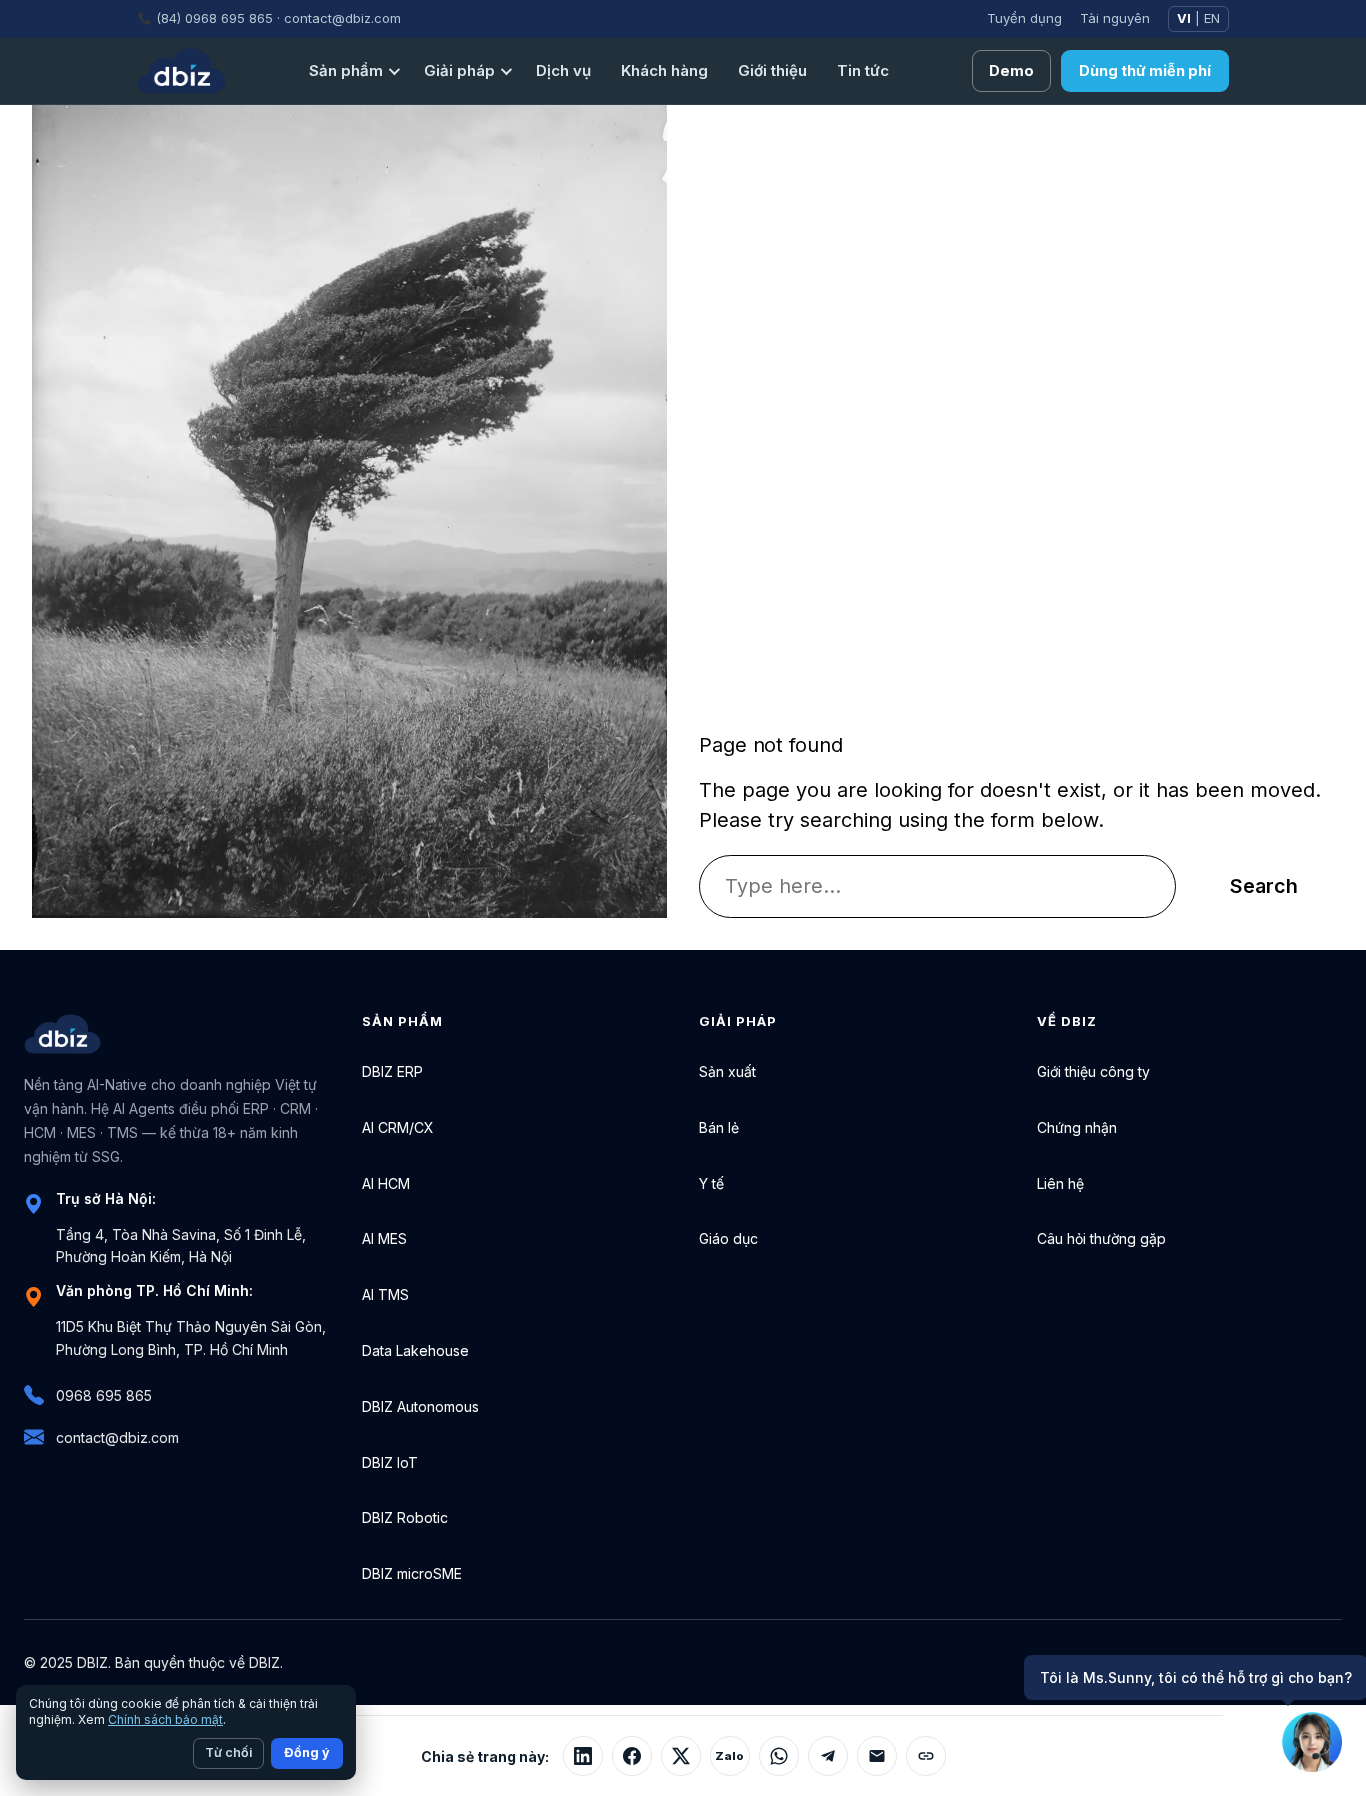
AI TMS (385, 1294)
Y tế (711, 1183)
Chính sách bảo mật (165, 1719)
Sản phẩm (346, 70)
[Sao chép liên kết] (926, 1756)
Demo (1011, 70)
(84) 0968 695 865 (214, 18)
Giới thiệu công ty (1093, 1071)
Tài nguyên (1115, 18)
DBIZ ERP (392, 1071)
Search (1264, 886)
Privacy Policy (1157, 1662)
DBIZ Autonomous (420, 1406)
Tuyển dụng (1024, 18)
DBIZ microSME (412, 1573)
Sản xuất (727, 1071)
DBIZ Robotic (405, 1517)
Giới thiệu (772, 70)
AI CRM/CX (398, 1127)
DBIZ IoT (390, 1462)
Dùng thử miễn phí (1145, 70)
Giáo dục (728, 1238)
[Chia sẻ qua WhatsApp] (779, 1756)
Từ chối (228, 1752)
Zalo (729, 1756)
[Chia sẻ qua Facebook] (632, 1756)
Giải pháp (459, 70)
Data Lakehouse (415, 1350)
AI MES (384, 1238)
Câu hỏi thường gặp (1101, 1238)
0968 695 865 (104, 1395)
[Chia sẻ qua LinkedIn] (583, 1756)
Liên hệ (1060, 1183)
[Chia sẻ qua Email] (877, 1756)
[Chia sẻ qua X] (681, 1756)
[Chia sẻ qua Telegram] (828, 1756)
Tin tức (863, 70)
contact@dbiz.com (342, 18)
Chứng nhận (1077, 1127)
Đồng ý (307, 1752)
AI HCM (386, 1183)
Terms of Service (1285, 1662)
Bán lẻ (719, 1127)
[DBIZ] (181, 71)
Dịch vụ (563, 70)
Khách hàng (664, 70)
